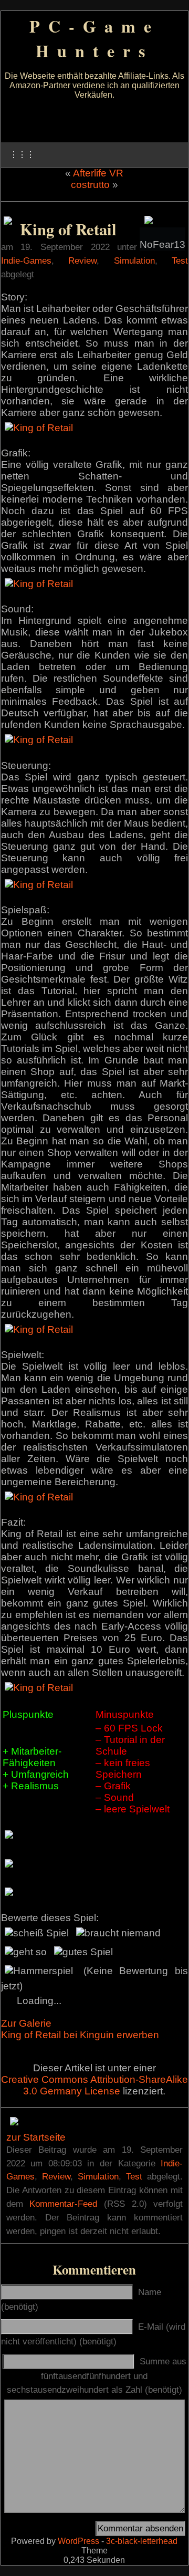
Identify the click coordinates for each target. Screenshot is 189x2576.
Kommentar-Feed (63, 2204)
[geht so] (26, 1952)
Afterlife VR (98, 173)
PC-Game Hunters (94, 38)
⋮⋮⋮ (22, 155)
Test (180, 260)
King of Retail (68, 229)
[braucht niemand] (118, 1933)
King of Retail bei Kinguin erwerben (80, 2035)
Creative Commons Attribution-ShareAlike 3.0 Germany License (94, 2085)
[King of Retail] (39, 428)
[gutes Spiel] (83, 1952)
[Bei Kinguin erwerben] (8, 221)
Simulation (134, 260)
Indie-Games (26, 260)
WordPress (78, 2541)
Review (82, 260)
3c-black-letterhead (142, 2541)
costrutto (90, 185)
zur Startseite (36, 2137)
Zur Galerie (26, 2023)
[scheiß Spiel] (37, 1933)
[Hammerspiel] (39, 1971)
